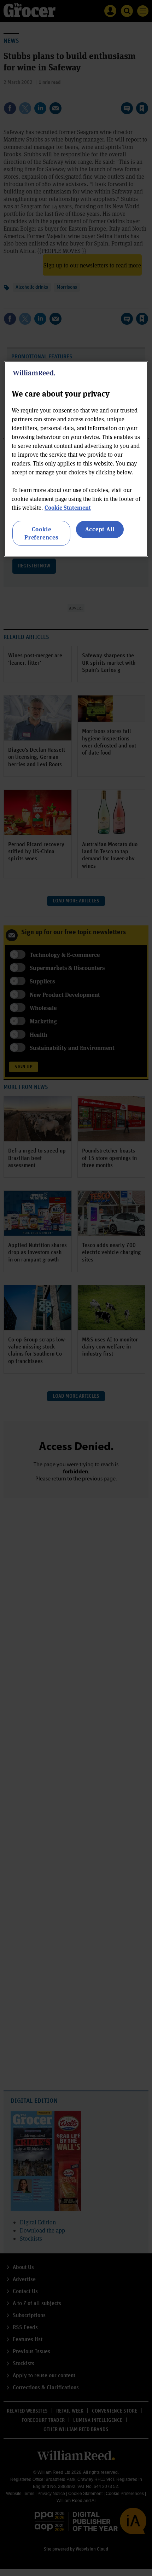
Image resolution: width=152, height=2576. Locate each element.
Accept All (100, 529)
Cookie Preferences (41, 533)
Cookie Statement (68, 507)
